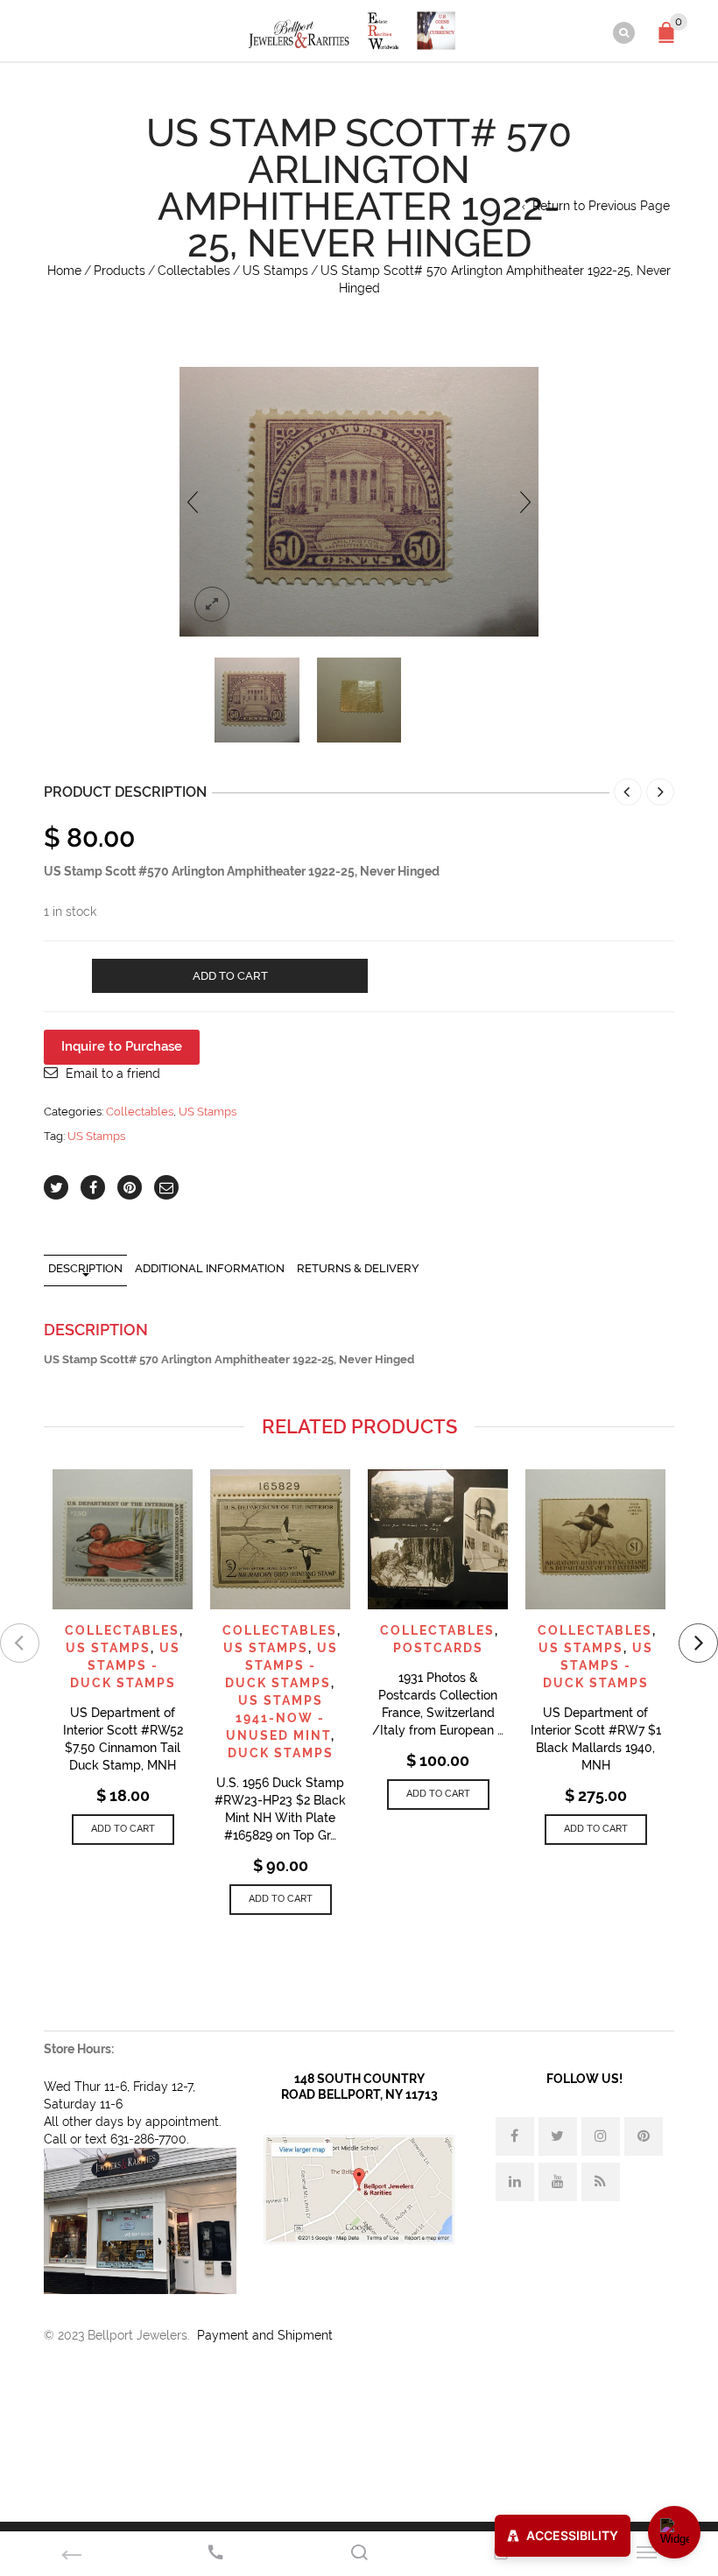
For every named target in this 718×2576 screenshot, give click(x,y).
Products (120, 271)
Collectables (194, 271)
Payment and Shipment (265, 2335)
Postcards (438, 1648)
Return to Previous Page (601, 206)
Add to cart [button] (123, 1829)
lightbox (212, 604)
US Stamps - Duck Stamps (125, 1665)
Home (64, 271)
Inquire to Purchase (122, 1046)
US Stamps (275, 271)
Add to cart (230, 976)
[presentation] (193, 502)
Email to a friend (113, 1073)
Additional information (210, 1268)
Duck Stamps (281, 1753)
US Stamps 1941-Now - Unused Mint (278, 1718)
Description (85, 1268)
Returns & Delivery (358, 1268)
